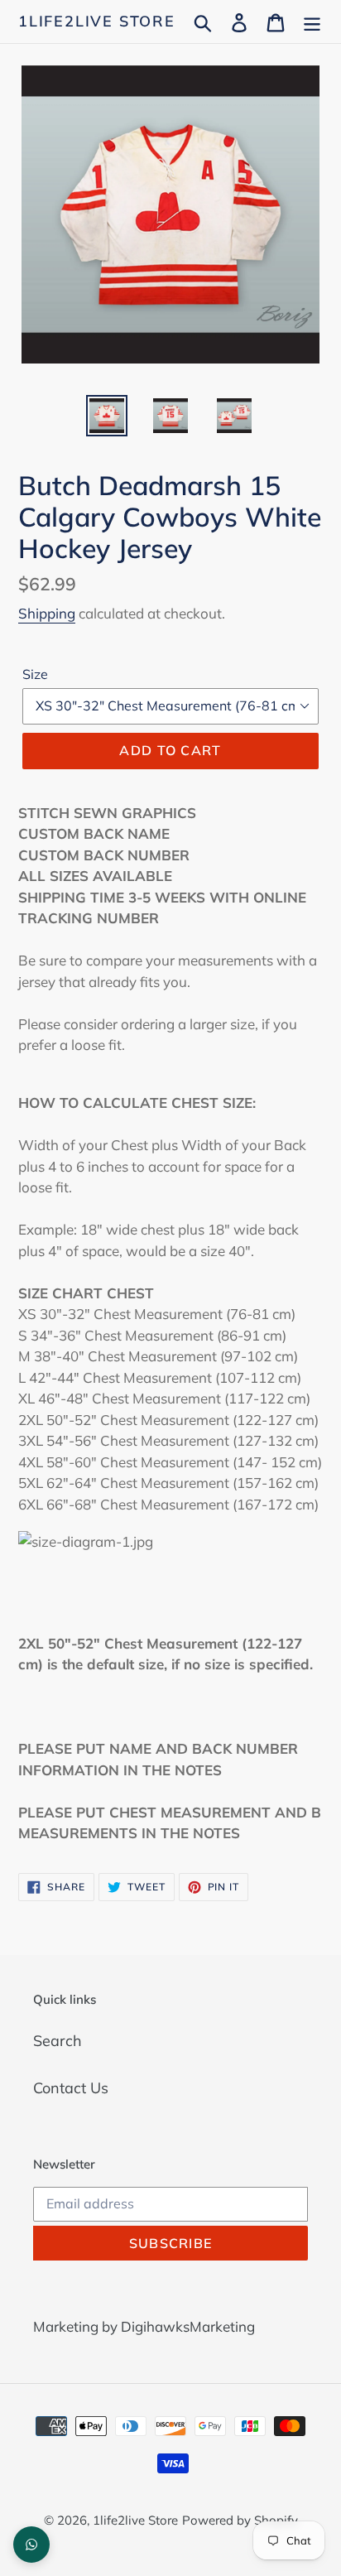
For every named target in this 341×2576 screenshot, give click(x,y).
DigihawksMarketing (188, 2326)
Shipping (47, 613)
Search (58, 2041)
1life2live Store (97, 22)
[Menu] (312, 21)
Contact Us (71, 2088)
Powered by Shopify (240, 2520)
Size (35, 674)
